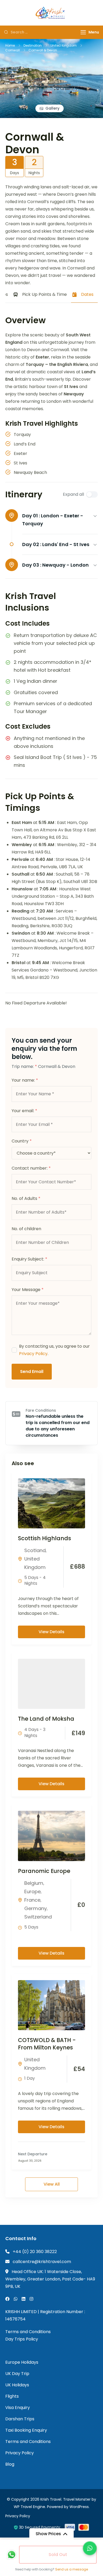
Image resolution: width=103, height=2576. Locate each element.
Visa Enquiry (18, 2408)
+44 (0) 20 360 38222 (35, 2252)
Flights (12, 2396)
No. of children (26, 1229)
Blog (10, 2464)
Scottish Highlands (45, 1538)
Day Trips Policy (22, 2339)
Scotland (35, 1550)
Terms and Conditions (28, 2332)
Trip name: (24, 1066)
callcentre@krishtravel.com (42, 2262)
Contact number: (31, 1168)
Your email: (24, 1111)
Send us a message (72, 2569)
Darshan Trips (20, 2419)
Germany (36, 1908)
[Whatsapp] (12, 2555)
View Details (51, 1632)
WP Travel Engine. (30, 2507)
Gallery (52, 108)
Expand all (73, 494)
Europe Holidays (22, 2362)
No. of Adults (26, 1198)
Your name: (25, 1080)
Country (22, 1141)
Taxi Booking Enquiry (26, 2430)
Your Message (28, 1290)
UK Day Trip (17, 2374)
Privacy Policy (33, 1354)
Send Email (32, 1372)
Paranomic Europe (44, 1871)
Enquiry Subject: (29, 1259)
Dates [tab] (87, 294)
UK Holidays (17, 2385)
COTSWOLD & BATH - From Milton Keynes (47, 2044)
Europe (32, 1891)
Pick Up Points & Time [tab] (45, 294)
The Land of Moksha (46, 1719)
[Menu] (83, 32)
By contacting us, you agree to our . (54, 1350)
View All (52, 2184)
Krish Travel (51, 2499)
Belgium (34, 1883)
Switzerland (38, 1917)
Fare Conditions (41, 1410)
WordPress (79, 2507)
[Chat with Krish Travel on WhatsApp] (90, 2548)
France (32, 1900)
